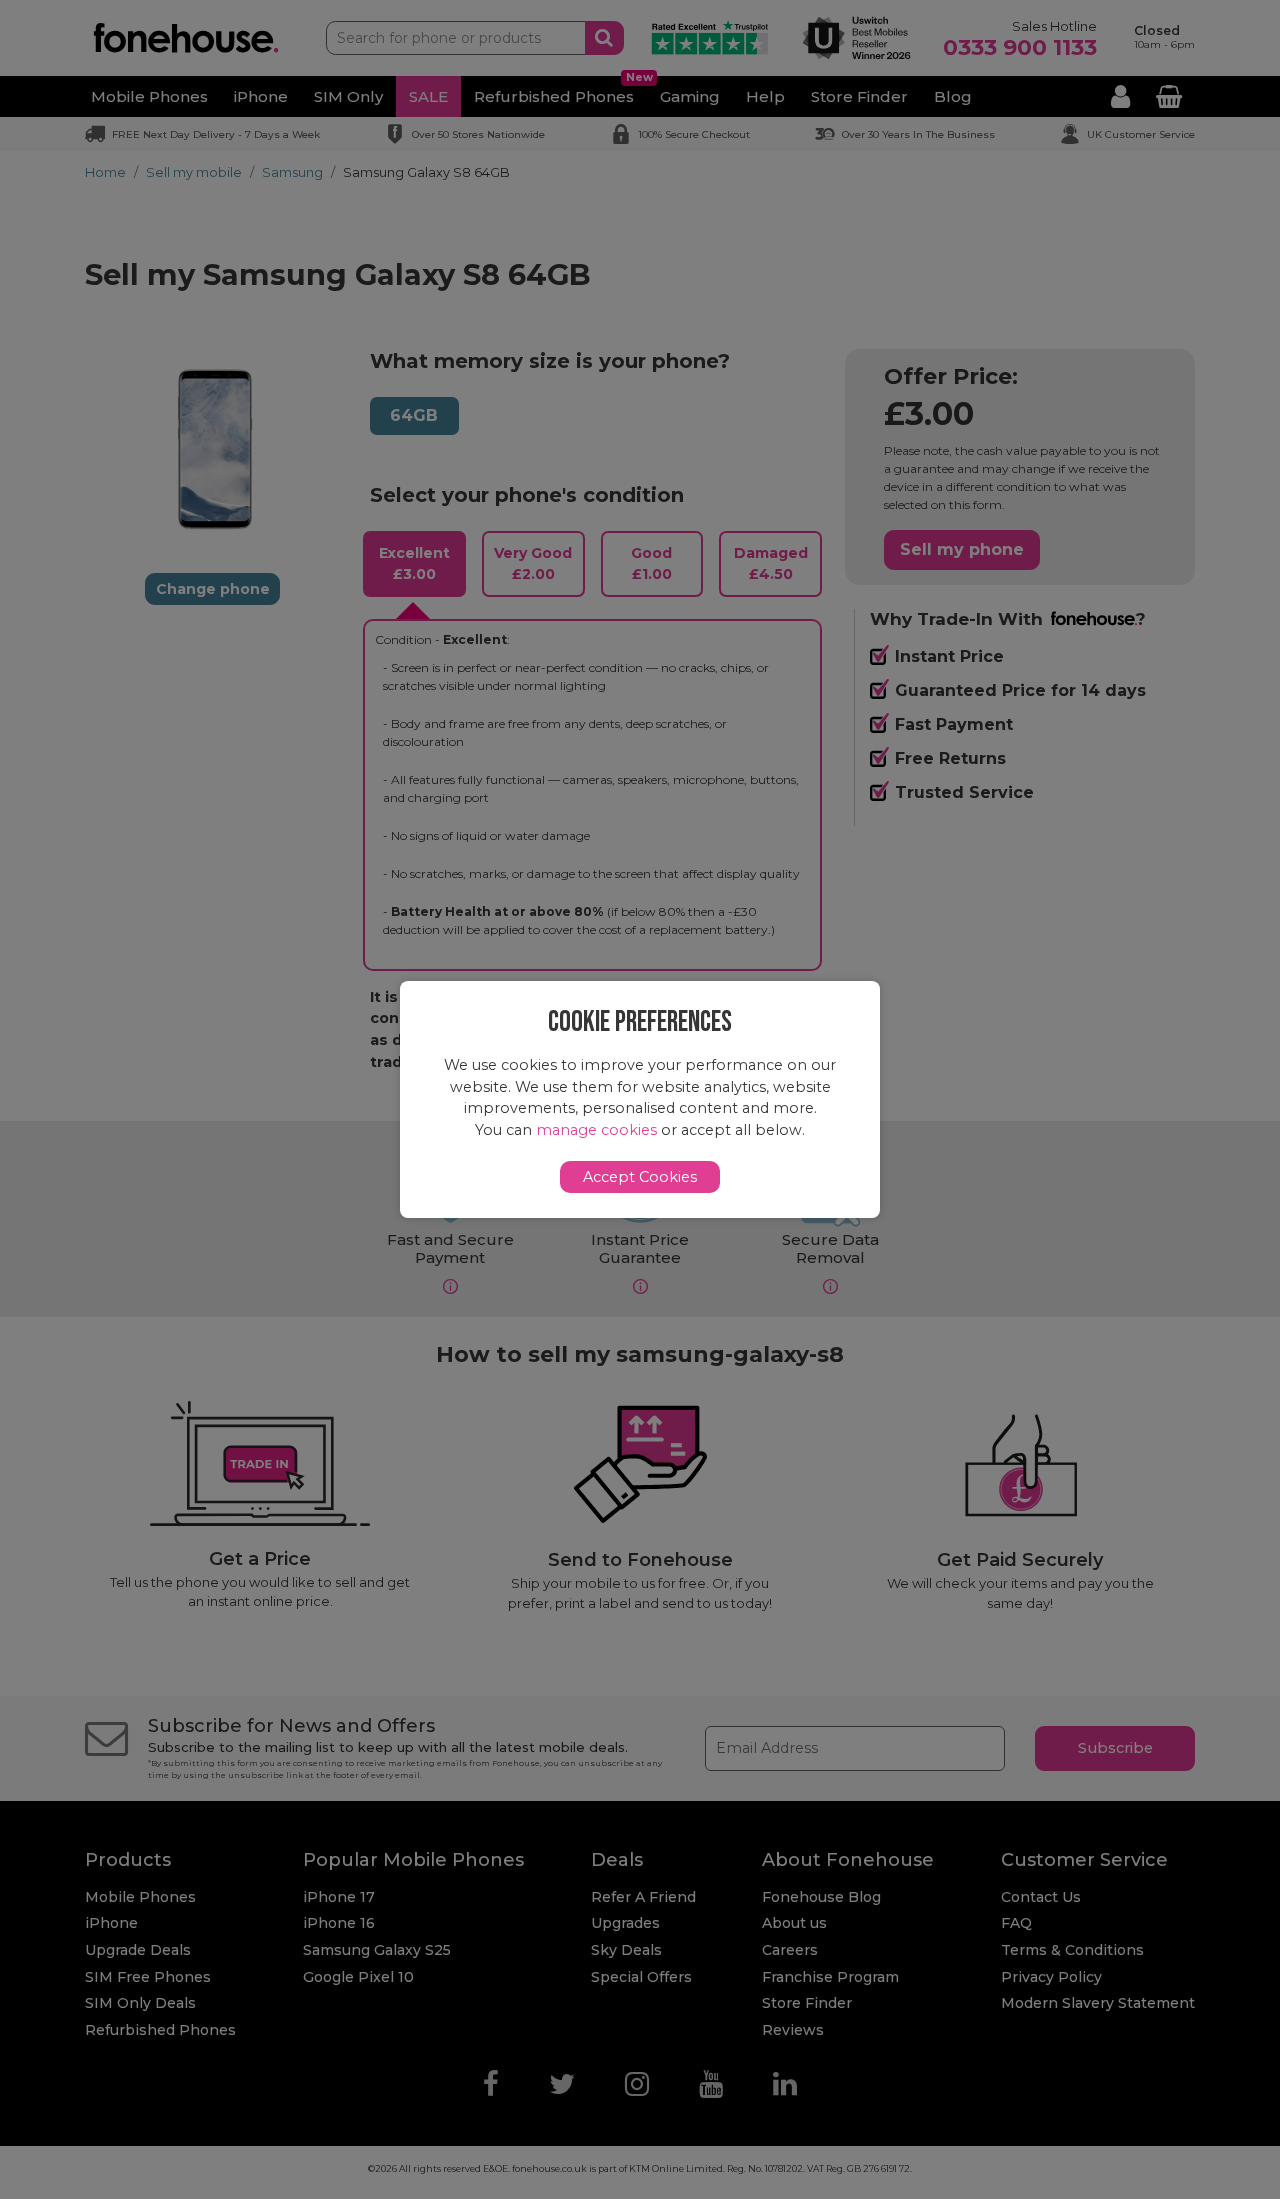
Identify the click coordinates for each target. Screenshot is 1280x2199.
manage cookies (596, 1130)
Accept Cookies (640, 1177)
